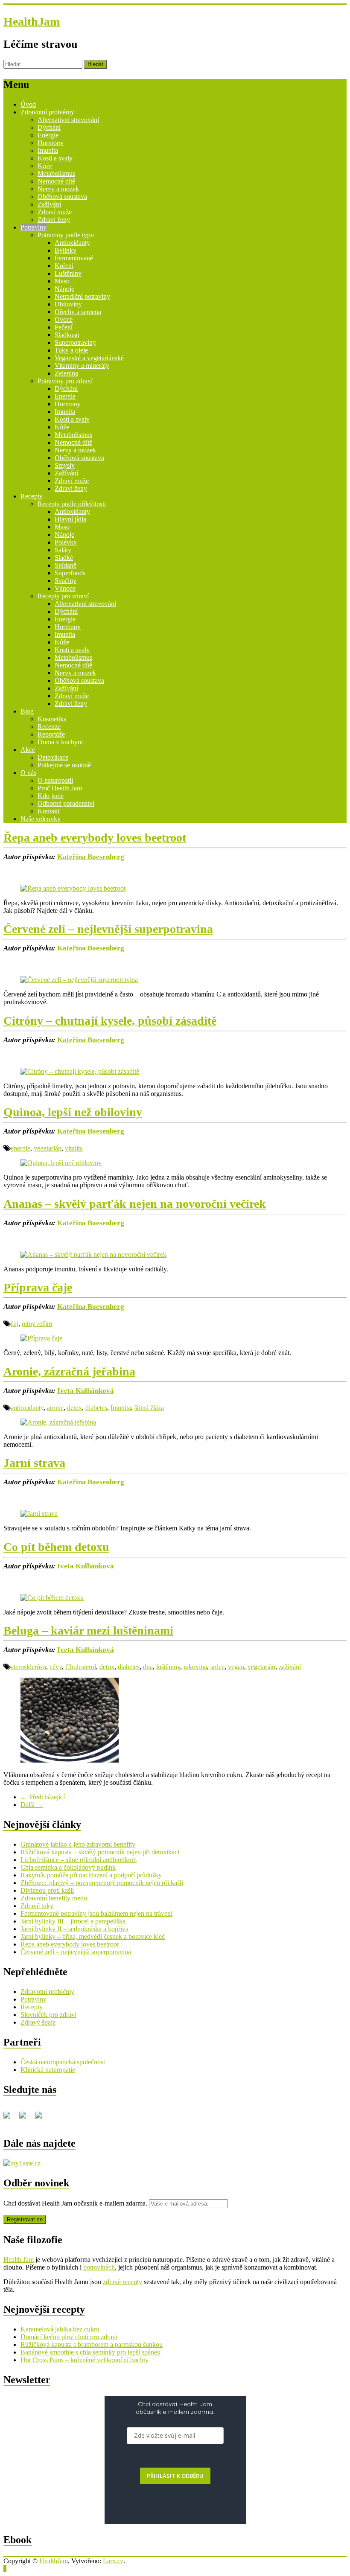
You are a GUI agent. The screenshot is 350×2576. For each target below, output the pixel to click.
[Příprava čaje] (41, 1338)
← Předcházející (43, 1797)
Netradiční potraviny (82, 296)
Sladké (64, 558)
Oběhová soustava (62, 197)
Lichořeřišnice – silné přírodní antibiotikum (79, 1860)
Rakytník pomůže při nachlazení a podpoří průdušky (91, 1875)
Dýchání (49, 127)
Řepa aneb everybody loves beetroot (95, 838)
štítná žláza (149, 1408)
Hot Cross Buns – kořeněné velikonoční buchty (85, 2360)
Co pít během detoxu (56, 1547)
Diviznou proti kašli (47, 1890)
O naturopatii (55, 780)
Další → (32, 1805)
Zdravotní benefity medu (54, 1898)
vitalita (74, 1148)
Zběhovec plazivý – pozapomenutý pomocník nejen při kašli (102, 1883)
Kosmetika (52, 719)
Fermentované (74, 258)
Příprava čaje (38, 1287)
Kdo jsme (51, 796)
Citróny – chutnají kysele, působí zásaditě (110, 1021)
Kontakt (48, 811)
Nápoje (64, 289)
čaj (15, 1324)
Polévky (66, 542)
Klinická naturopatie (48, 2070)
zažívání (290, 1667)
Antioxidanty (72, 243)
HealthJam (32, 22)
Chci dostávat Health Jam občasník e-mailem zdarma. (76, 2203)
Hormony (51, 143)
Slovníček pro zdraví (48, 2015)
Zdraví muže (55, 212)
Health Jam (19, 2260)
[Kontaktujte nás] (42, 2118)
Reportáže (51, 734)
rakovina (195, 1667)
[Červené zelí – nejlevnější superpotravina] (79, 980)
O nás (28, 773)
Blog (27, 711)
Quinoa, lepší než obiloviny (73, 1112)
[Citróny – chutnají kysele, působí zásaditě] (80, 1071)
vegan (236, 1667)
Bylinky (66, 250)
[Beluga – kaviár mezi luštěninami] (70, 1760)
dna (148, 1667)
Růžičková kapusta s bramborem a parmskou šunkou (92, 2344)
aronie (55, 1408)
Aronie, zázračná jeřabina (69, 1371)
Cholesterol (81, 1667)
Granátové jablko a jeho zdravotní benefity (78, 1844)
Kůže (45, 166)
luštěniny (168, 1667)
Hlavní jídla (70, 519)
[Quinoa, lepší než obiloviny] (61, 1163)
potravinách (99, 2267)
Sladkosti (67, 335)
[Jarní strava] (39, 1514)
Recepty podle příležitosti (72, 504)
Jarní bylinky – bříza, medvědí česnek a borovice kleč (93, 1936)
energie (20, 1148)
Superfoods (70, 573)
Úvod (28, 104)
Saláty (63, 550)
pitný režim (37, 1324)
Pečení (64, 327)
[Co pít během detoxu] (52, 1598)
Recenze (49, 727)
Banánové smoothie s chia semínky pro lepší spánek (90, 2352)
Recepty (32, 496)
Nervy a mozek (58, 189)
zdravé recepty (122, 2282)
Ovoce (64, 319)
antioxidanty (27, 1408)
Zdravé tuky (37, 1906)
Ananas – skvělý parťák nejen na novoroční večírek (135, 1204)
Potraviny (34, 227)
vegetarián (48, 1148)
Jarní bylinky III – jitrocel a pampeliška (73, 1921)
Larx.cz (113, 2561)
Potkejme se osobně (64, 765)
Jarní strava (34, 1463)
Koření (64, 266)
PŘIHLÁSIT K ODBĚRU (175, 2476)
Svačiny (66, 581)
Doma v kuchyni (60, 742)
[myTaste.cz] (22, 2163)
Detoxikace (53, 757)
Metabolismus (56, 173)
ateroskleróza (28, 1667)
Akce (28, 750)
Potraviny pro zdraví (65, 381)
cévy (56, 1667)
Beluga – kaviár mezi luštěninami (88, 1630)
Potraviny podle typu (66, 235)
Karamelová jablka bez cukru (60, 2329)
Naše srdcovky (41, 819)
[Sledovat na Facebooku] (10, 2118)
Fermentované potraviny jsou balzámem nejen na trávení (96, 1913)
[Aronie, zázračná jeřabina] (58, 1422)
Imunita (48, 150)
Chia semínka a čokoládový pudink (68, 1867)
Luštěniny (68, 273)
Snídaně (66, 565)
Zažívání (49, 204)
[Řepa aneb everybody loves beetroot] (73, 888)
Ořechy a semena (78, 312)
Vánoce (65, 588)
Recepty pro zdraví (63, 596)
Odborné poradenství (66, 803)
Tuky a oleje (71, 350)
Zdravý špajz (38, 2022)
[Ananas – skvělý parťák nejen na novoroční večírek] (93, 1254)
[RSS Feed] (26, 2118)
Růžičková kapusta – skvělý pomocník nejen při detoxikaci (100, 1852)
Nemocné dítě (56, 181)
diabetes (96, 1408)
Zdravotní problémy (47, 112)
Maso (62, 281)
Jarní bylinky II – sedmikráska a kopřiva (74, 1929)
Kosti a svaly (55, 158)
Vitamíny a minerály (82, 366)
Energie (48, 135)
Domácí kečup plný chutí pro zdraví (69, 2337)
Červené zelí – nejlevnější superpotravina (108, 929)
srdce (217, 1667)
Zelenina (66, 373)
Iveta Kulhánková (86, 1391)
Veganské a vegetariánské (89, 358)
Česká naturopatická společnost (63, 2062)
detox (74, 1408)
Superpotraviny (75, 342)
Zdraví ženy (54, 220)
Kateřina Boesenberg (91, 857)
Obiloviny (68, 304)
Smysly (65, 465)
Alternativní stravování (68, 120)
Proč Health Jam (60, 788)
